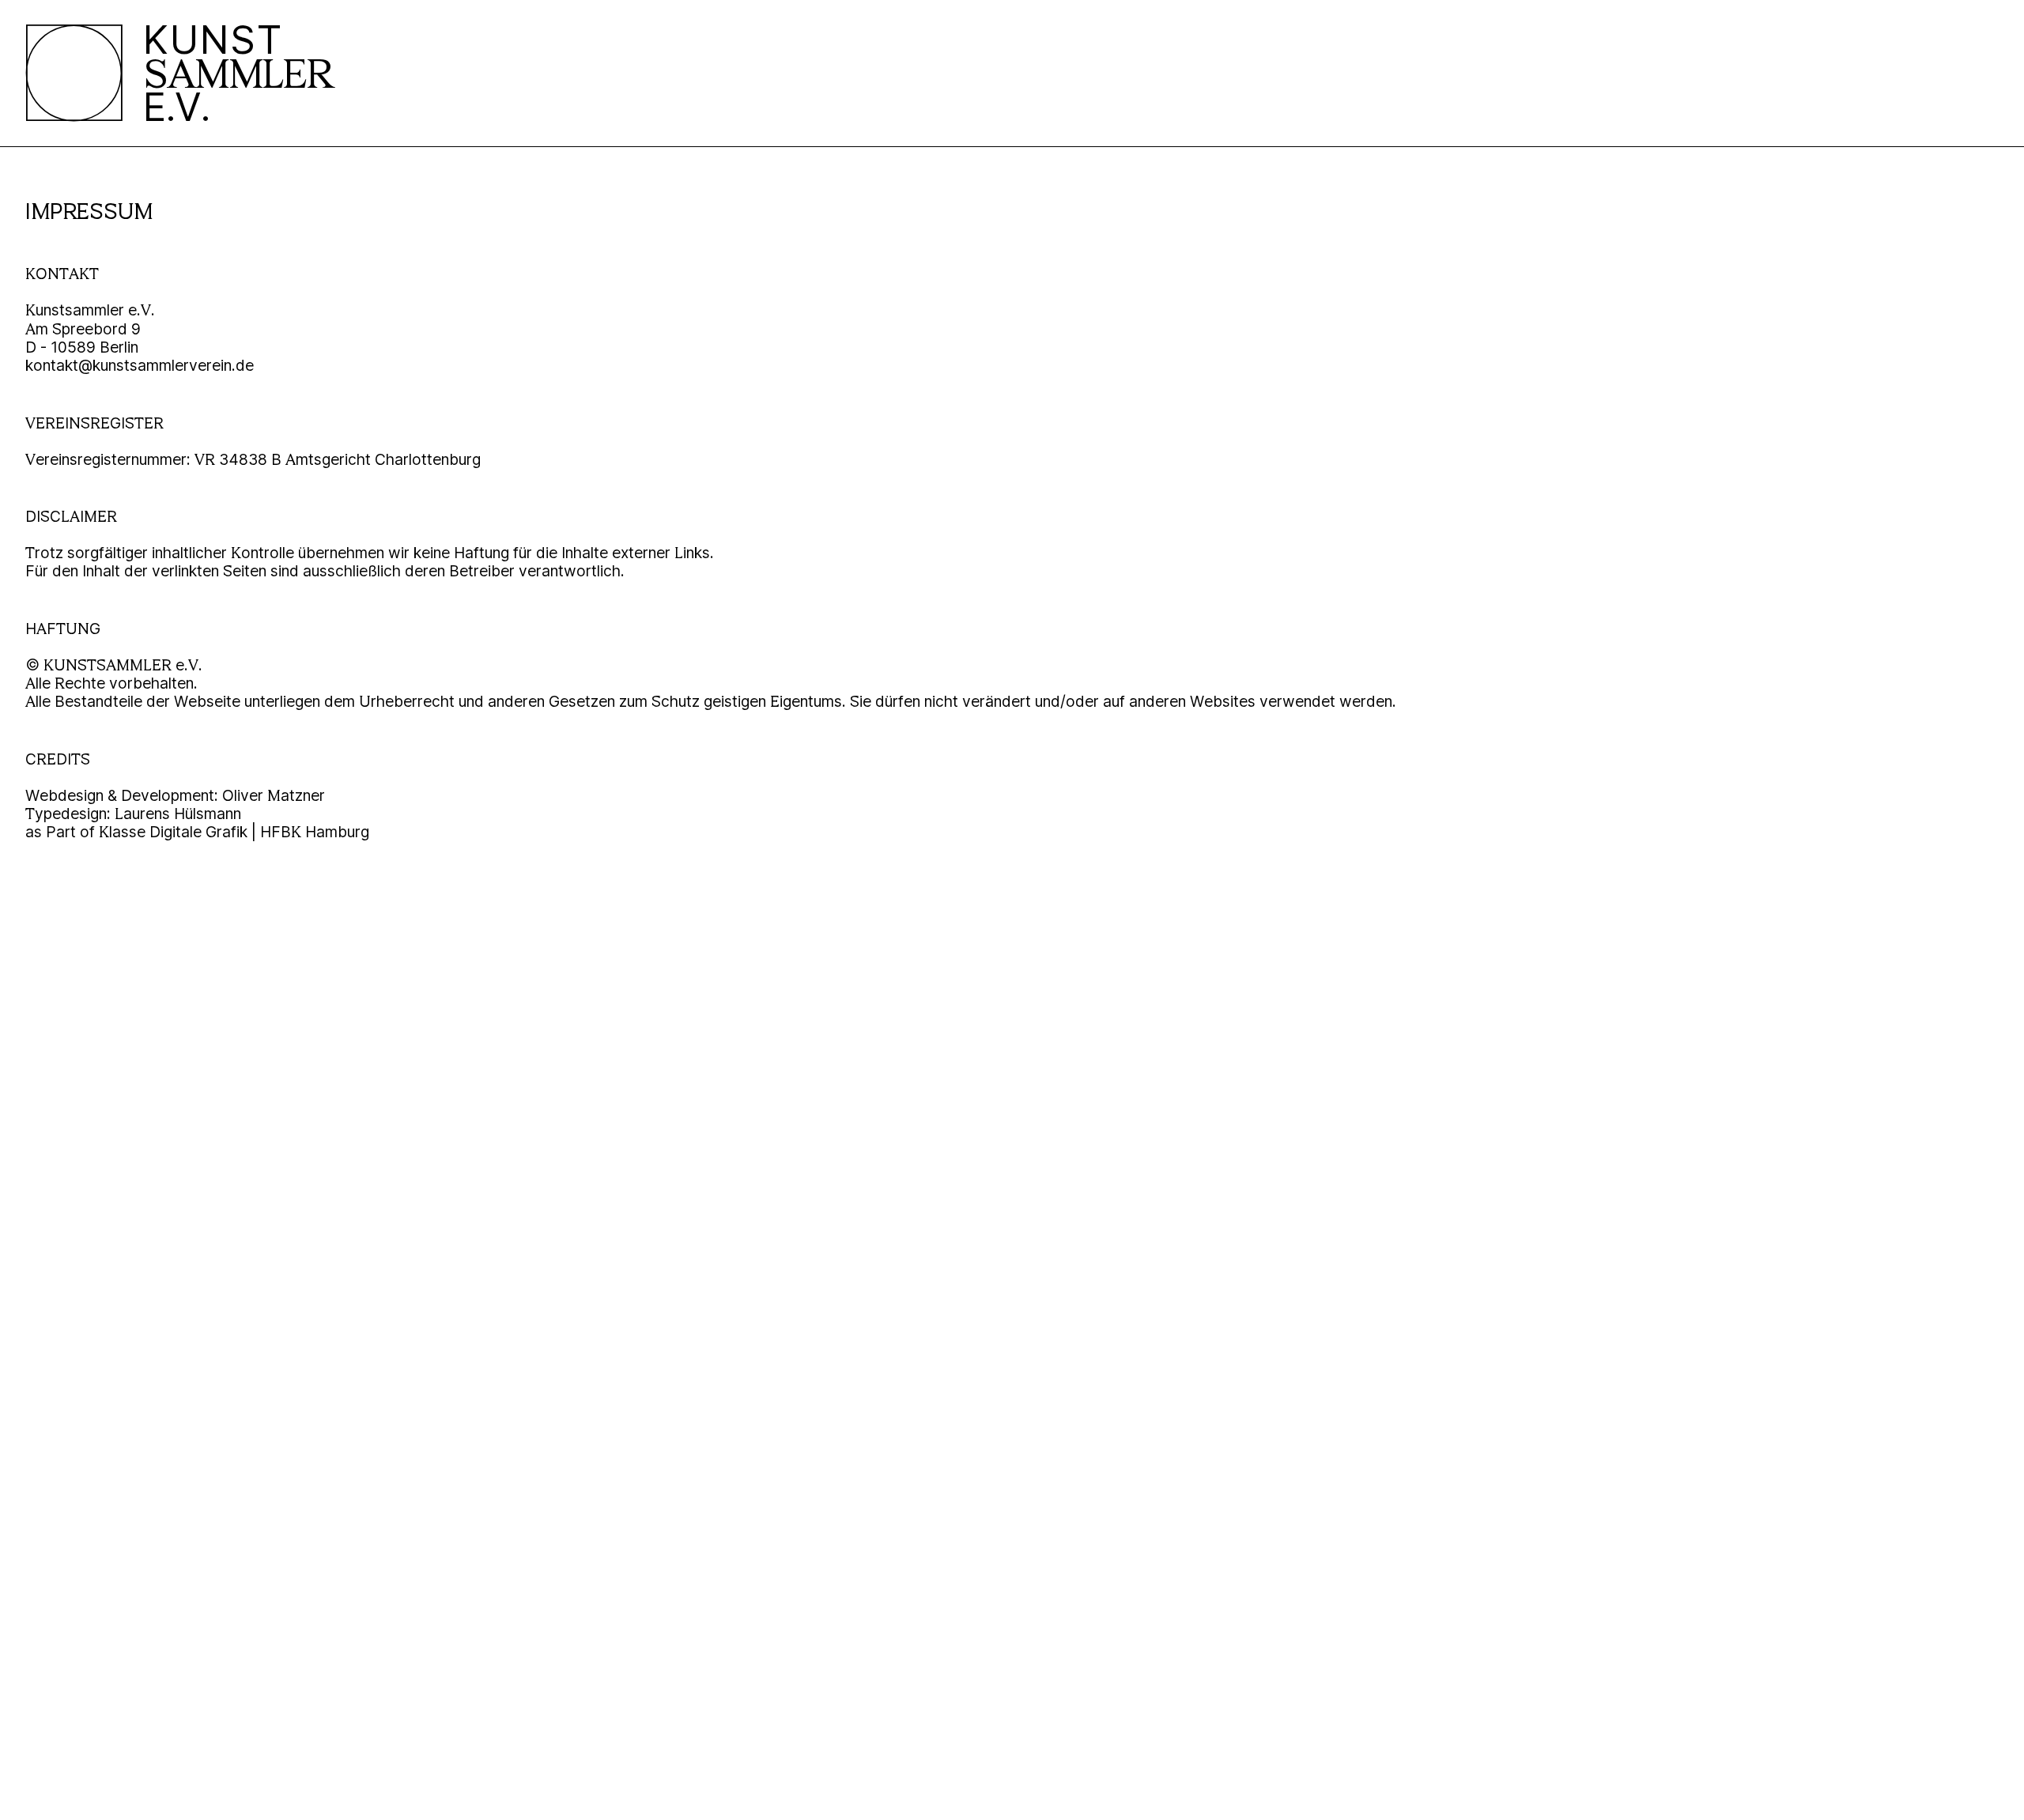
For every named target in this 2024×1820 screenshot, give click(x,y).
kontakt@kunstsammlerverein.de (140, 365)
